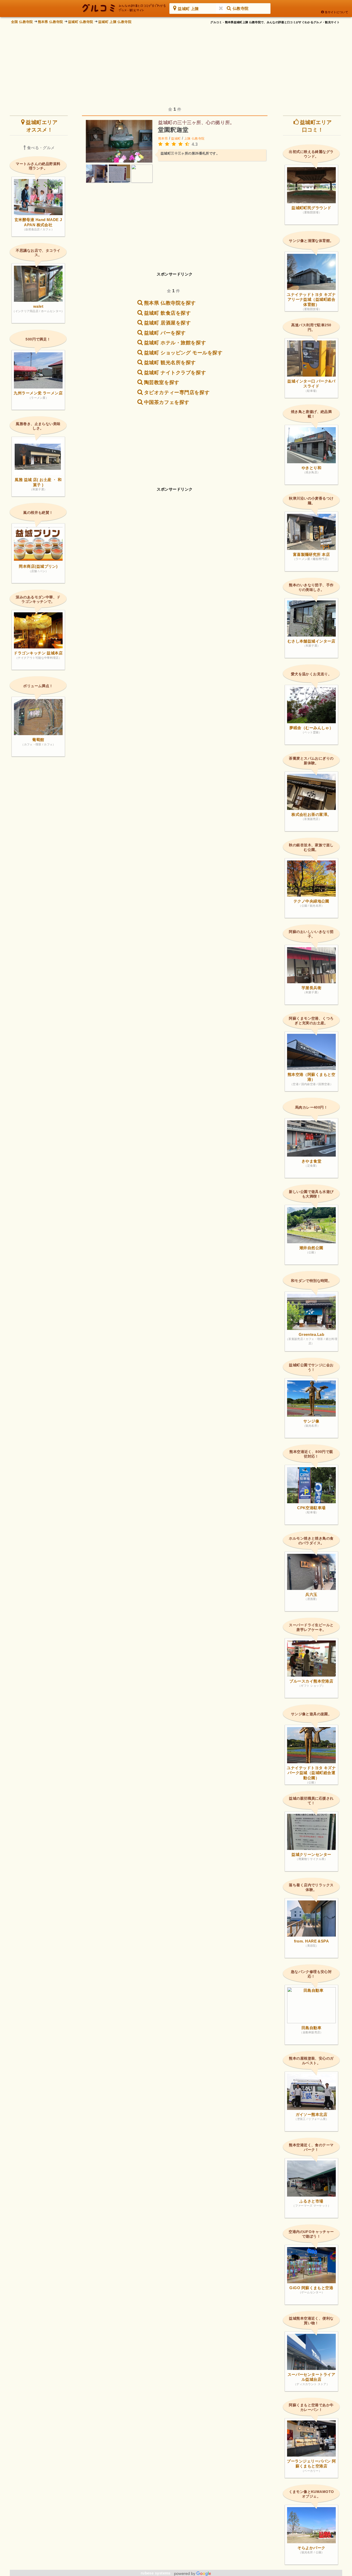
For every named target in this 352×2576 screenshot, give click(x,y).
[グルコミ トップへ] (124, 8)
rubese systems (156, 2573)
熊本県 (163, 139)
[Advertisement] (176, 62)
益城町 (176, 139)
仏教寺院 (198, 139)
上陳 (187, 139)
